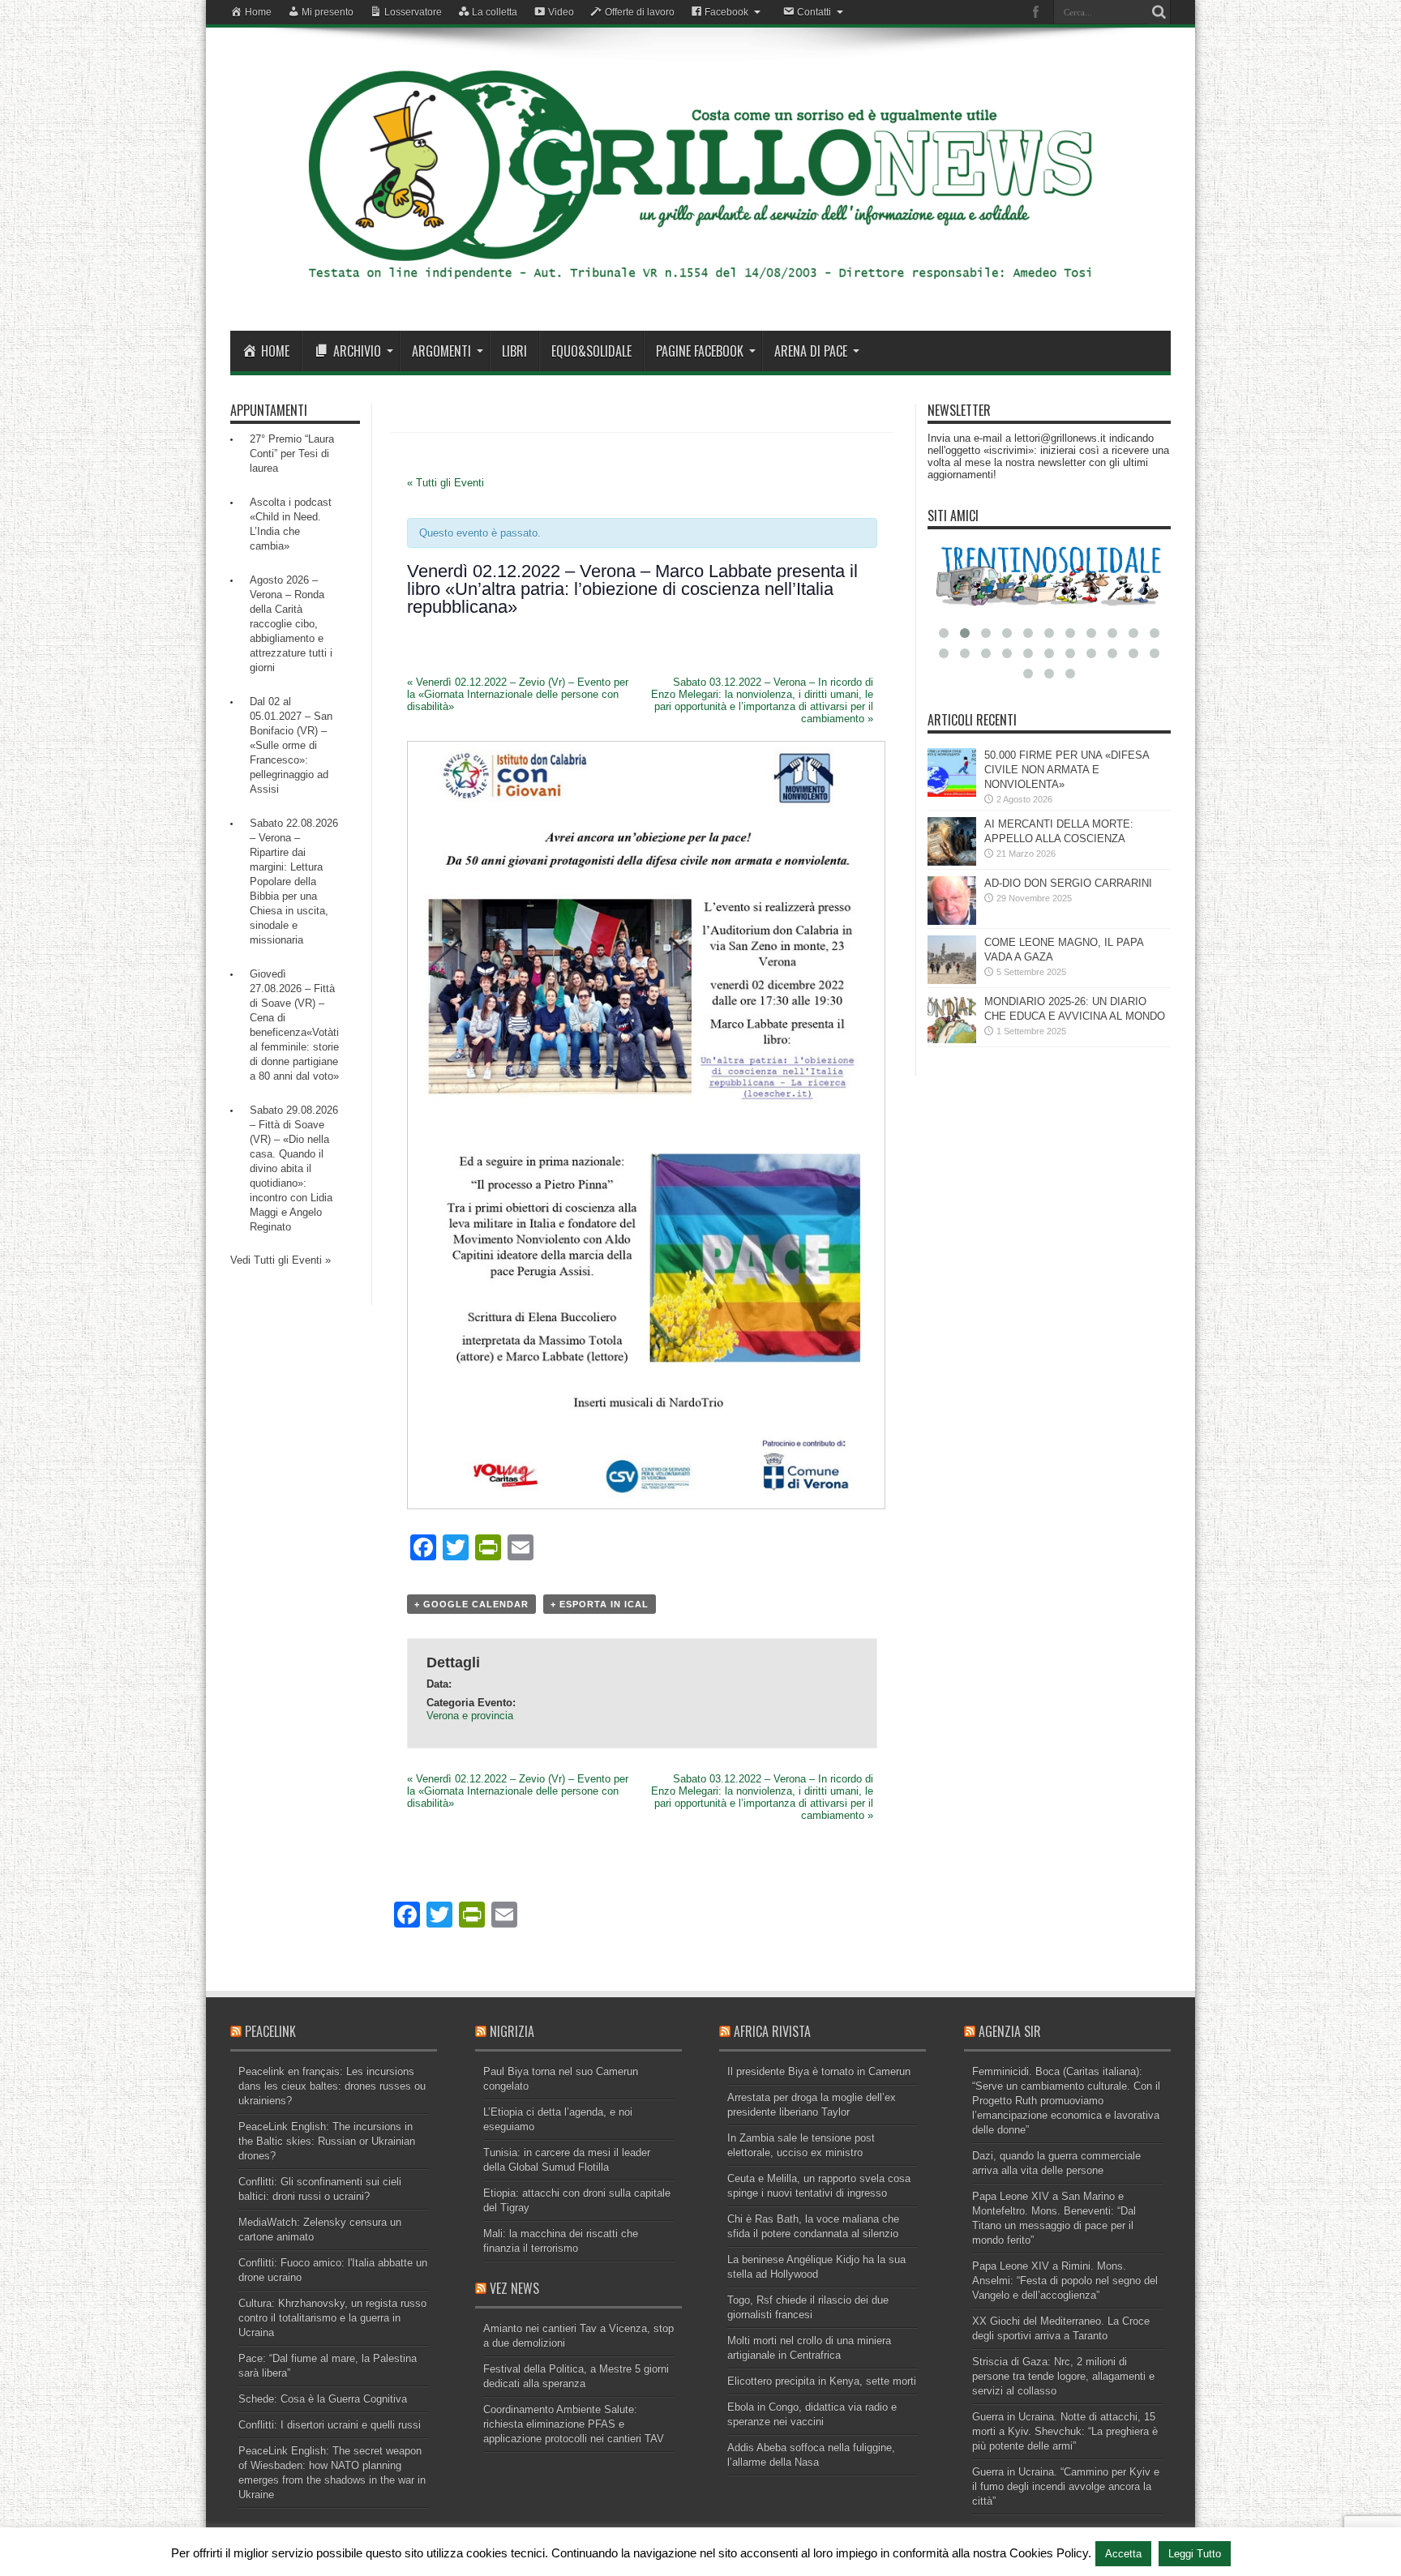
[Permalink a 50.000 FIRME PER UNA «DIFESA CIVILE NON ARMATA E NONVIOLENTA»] (952, 793)
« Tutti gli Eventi (446, 483)
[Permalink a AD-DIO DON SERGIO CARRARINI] (952, 921)
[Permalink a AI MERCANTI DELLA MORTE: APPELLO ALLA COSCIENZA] (952, 862)
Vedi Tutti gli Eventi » (281, 1260)
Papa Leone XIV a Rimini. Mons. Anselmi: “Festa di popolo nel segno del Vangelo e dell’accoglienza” (1065, 2281)
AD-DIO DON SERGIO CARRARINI (1068, 883)
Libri (514, 351)
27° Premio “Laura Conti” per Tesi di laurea (292, 454)
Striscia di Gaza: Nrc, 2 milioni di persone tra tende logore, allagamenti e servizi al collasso (1063, 2376)
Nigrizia (512, 2031)
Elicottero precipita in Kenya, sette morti (822, 2381)
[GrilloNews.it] (700, 290)
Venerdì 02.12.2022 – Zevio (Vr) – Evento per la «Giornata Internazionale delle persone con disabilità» (518, 694)
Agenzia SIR (1010, 2031)
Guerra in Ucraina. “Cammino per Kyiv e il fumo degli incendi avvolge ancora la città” (1066, 2486)
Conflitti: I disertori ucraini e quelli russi (330, 2425)
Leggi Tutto (1195, 2554)
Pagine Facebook (700, 351)
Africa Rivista (772, 2031)
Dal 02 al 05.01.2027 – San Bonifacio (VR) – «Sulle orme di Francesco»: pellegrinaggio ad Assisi (291, 745)
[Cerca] (1159, 12)
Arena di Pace (811, 351)
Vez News (514, 2288)
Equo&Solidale (591, 351)
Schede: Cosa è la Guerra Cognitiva (323, 2399)
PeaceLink (270, 2031)
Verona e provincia (470, 1716)
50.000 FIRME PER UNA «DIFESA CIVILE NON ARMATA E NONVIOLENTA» (1067, 770)
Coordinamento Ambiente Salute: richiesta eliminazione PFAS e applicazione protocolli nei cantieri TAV (574, 2424)
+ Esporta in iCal (600, 1604)
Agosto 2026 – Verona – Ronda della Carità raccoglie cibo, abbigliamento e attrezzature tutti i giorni (291, 624)
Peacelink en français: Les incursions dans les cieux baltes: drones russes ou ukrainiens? (332, 2086)
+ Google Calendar (471, 1604)
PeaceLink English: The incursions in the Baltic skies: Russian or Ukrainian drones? (327, 2141)
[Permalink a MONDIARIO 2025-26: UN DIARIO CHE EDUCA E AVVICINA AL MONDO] (952, 1040)
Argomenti (441, 351)
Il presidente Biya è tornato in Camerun (819, 2071)
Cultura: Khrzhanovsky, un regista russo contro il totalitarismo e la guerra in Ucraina (332, 2318)
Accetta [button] (1123, 2554)
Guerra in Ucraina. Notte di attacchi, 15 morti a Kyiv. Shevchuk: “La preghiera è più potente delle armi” (1065, 2431)
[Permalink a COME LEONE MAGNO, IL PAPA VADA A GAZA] (952, 980)
